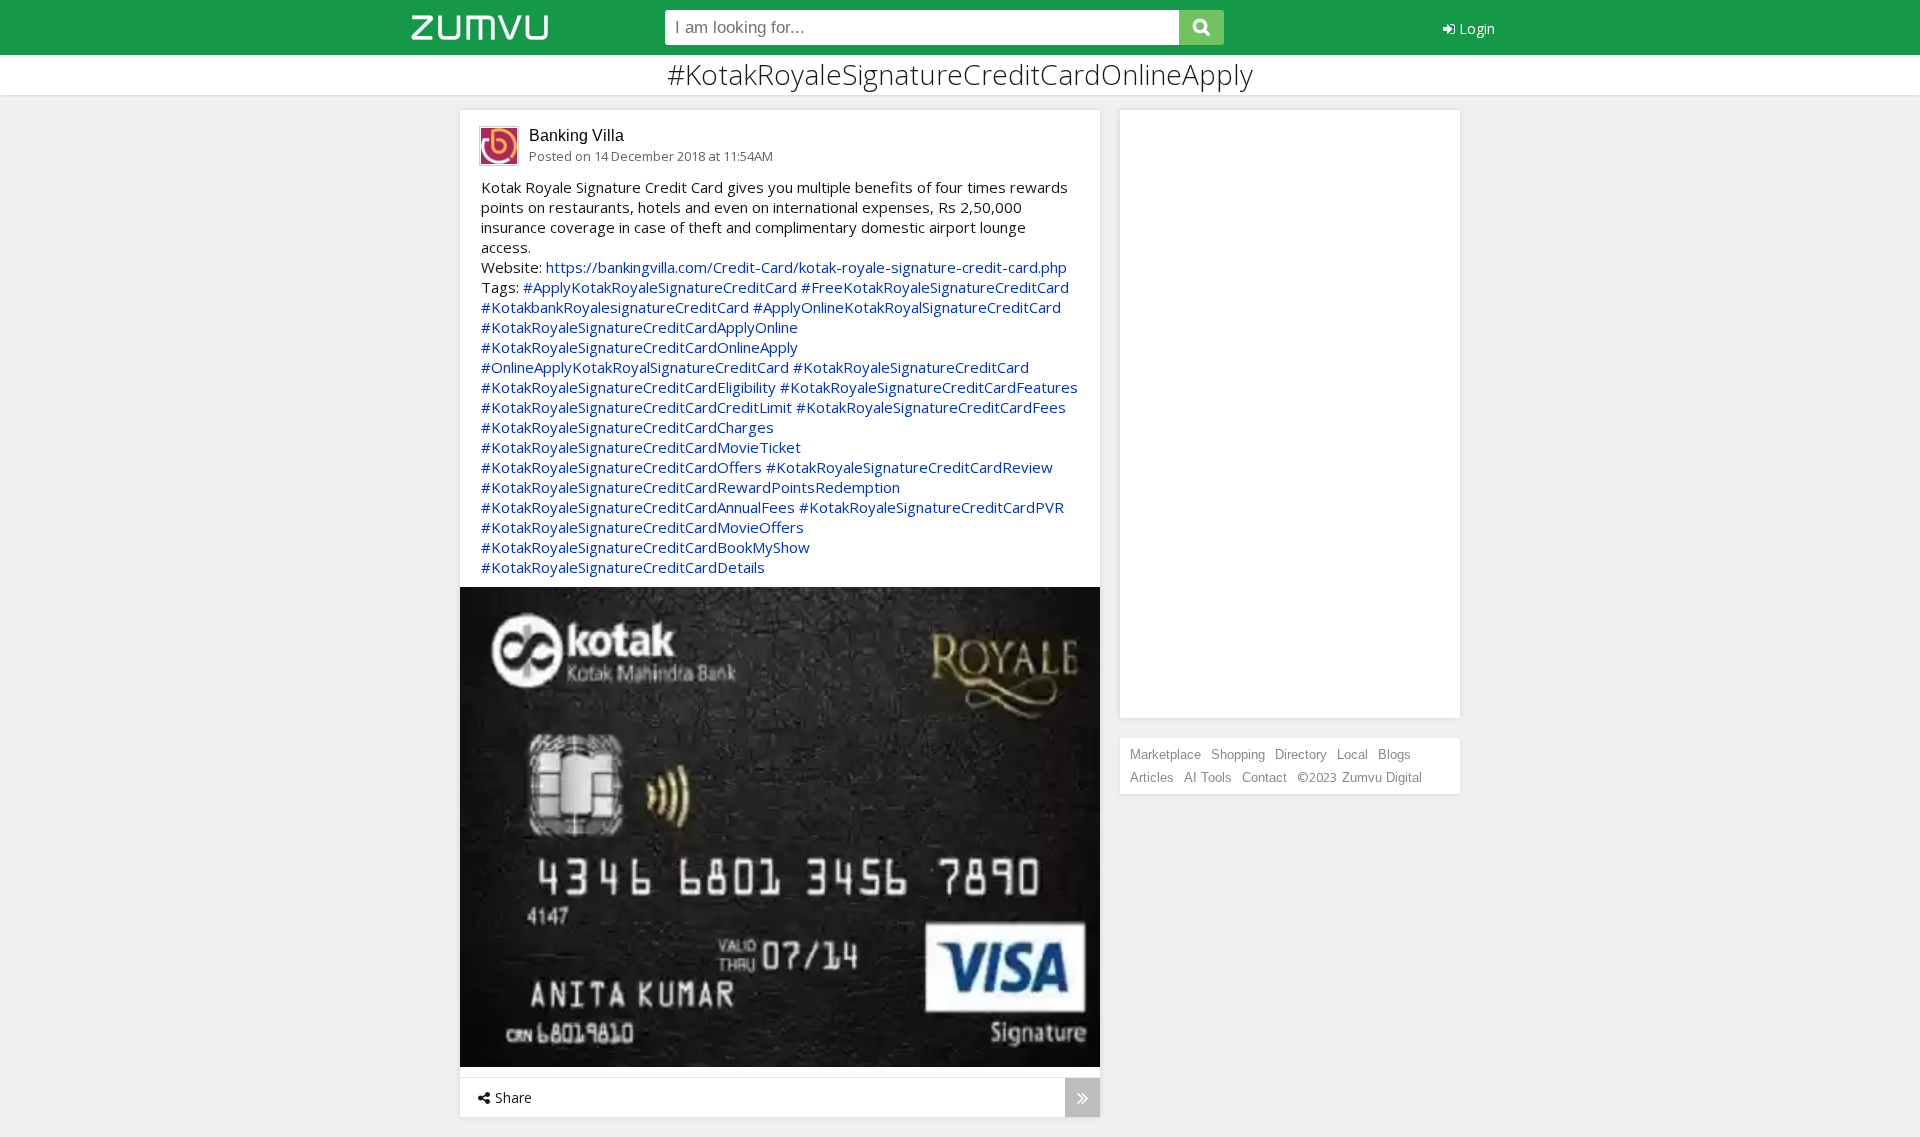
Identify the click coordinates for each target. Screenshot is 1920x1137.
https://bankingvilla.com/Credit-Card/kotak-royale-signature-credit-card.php (806, 267)
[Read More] (1082, 1097)
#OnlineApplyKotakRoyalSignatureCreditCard (635, 367)
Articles (1152, 777)
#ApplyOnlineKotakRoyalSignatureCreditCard (907, 307)
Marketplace (1165, 754)
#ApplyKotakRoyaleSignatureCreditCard (660, 287)
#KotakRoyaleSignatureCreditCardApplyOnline (639, 327)
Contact (1264, 777)
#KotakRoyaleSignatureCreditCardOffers (621, 467)
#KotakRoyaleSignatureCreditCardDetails (623, 567)
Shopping (1238, 754)
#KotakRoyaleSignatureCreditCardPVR (931, 507)
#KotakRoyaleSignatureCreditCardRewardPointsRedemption (690, 487)
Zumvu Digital (1382, 777)
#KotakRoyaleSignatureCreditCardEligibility (628, 387)
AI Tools (1208, 777)
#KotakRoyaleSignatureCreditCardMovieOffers (642, 527)
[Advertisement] (1290, 414)
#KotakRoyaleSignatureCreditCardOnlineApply (639, 347)
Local (1352, 754)
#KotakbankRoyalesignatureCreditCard (615, 307)
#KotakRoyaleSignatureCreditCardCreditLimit (636, 407)
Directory (1301, 754)
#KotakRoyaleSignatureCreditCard (911, 367)
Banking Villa (576, 135)
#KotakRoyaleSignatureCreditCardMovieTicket (641, 447)
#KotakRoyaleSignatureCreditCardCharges (627, 427)
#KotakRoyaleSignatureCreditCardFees (931, 407)
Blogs (1394, 754)
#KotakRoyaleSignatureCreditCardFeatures (929, 387)
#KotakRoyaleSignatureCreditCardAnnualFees (638, 507)
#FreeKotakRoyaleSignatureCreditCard (935, 287)
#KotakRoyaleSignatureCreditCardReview (909, 467)
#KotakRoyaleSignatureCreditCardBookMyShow (645, 547)
